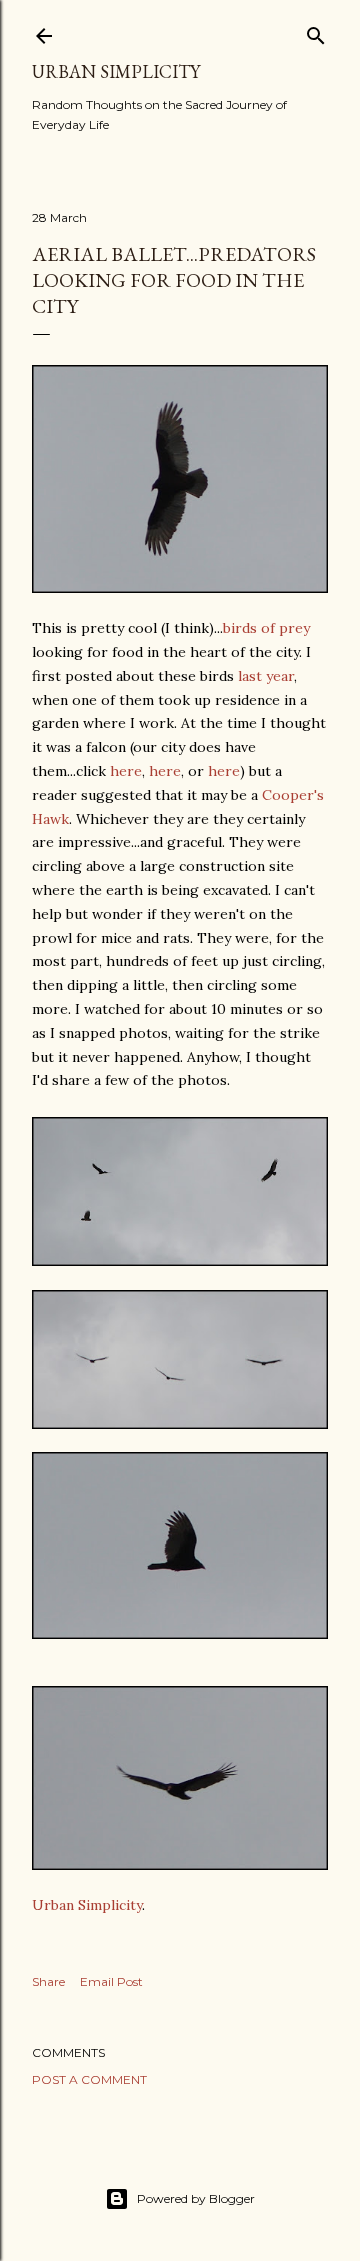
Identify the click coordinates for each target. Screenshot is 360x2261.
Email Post (111, 1981)
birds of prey (266, 628)
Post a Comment (89, 2079)
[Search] (316, 31)
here (126, 771)
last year (266, 676)
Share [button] (48, 1981)
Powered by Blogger (196, 2198)
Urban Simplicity (116, 71)
